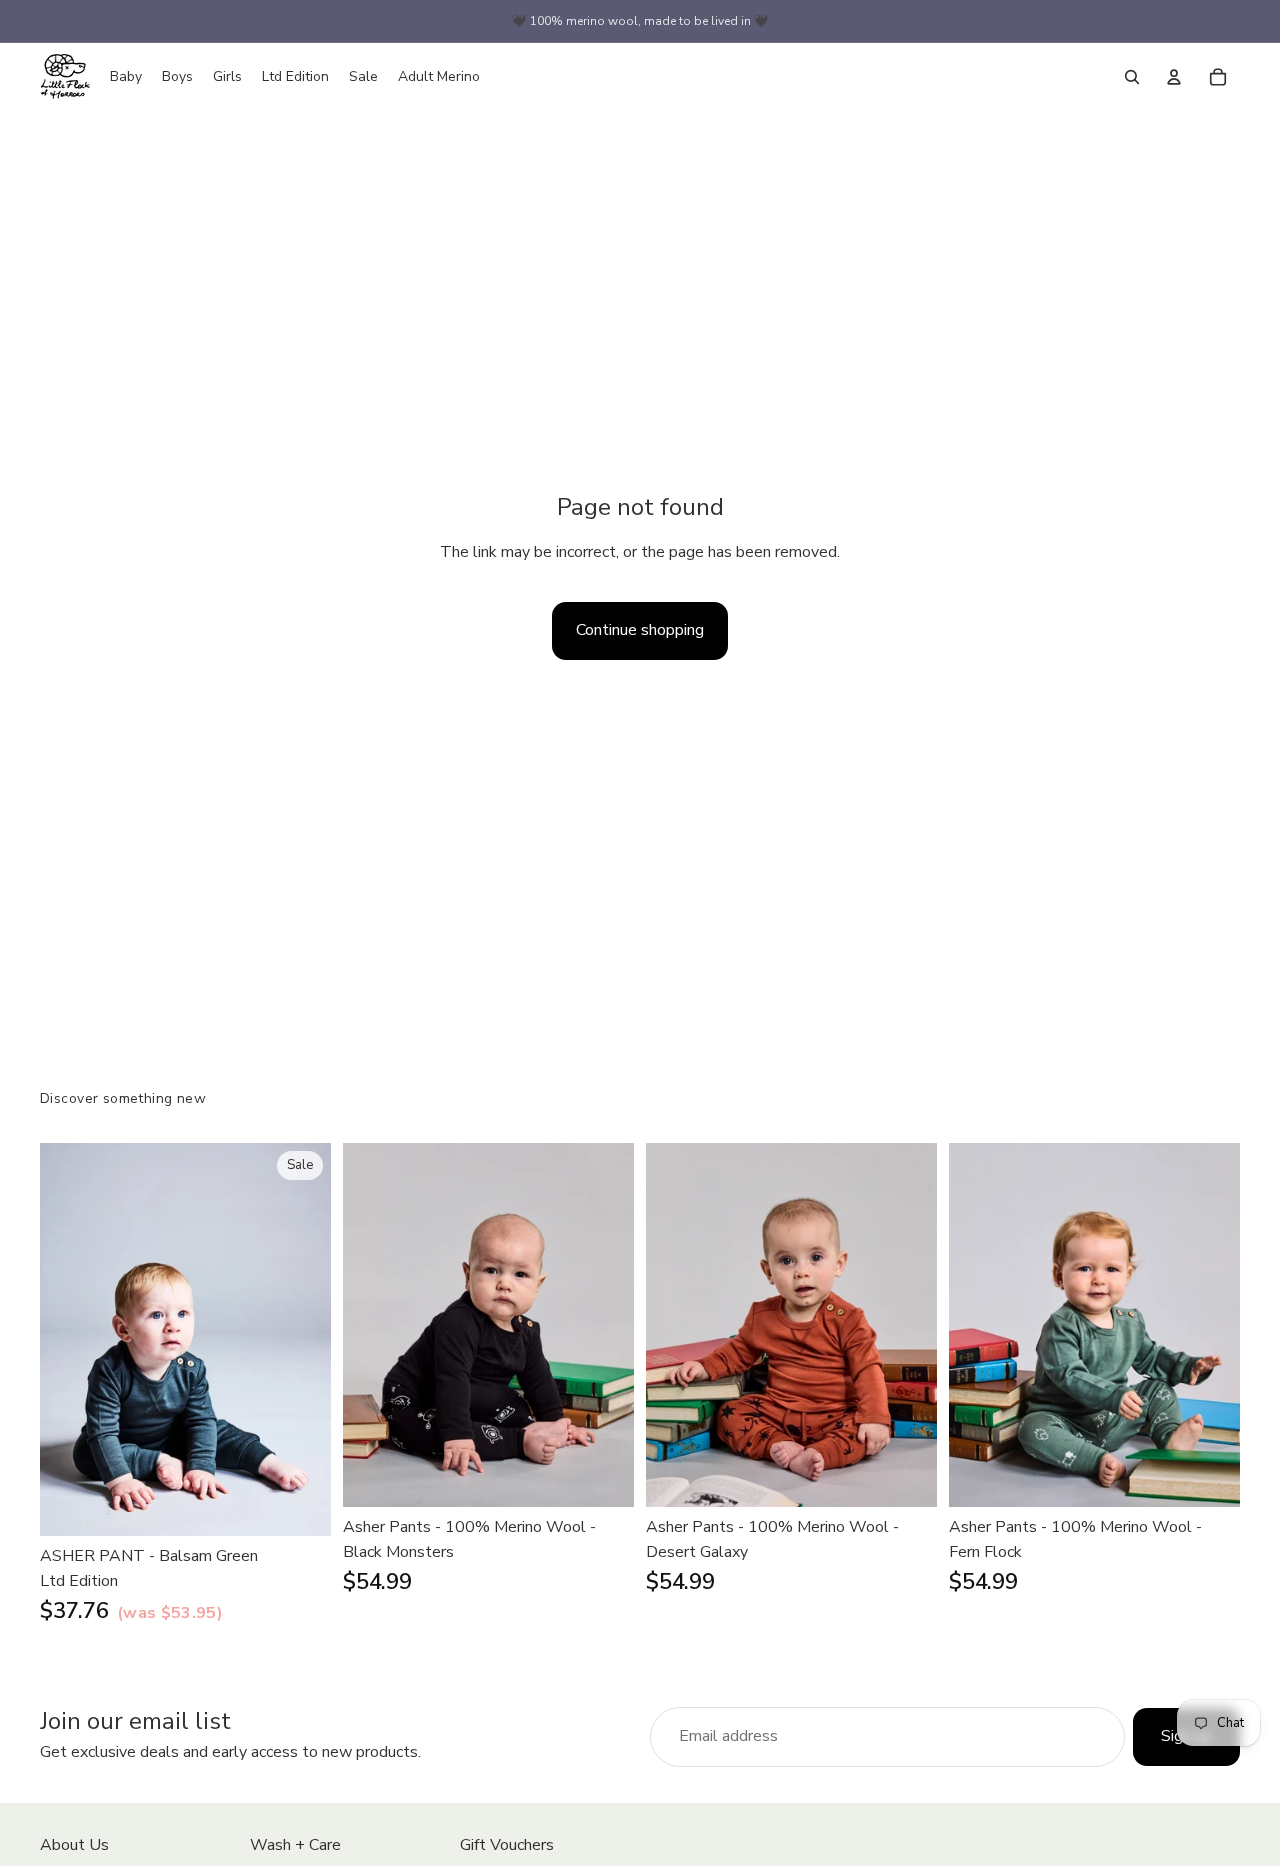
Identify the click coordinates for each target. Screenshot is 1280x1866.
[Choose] (300, 1505)
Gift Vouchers (507, 1845)
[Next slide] (301, 1339)
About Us (74, 1845)
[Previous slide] (70, 1339)
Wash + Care (295, 1845)
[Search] (1132, 77)
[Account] (1174, 77)
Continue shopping (640, 630)
